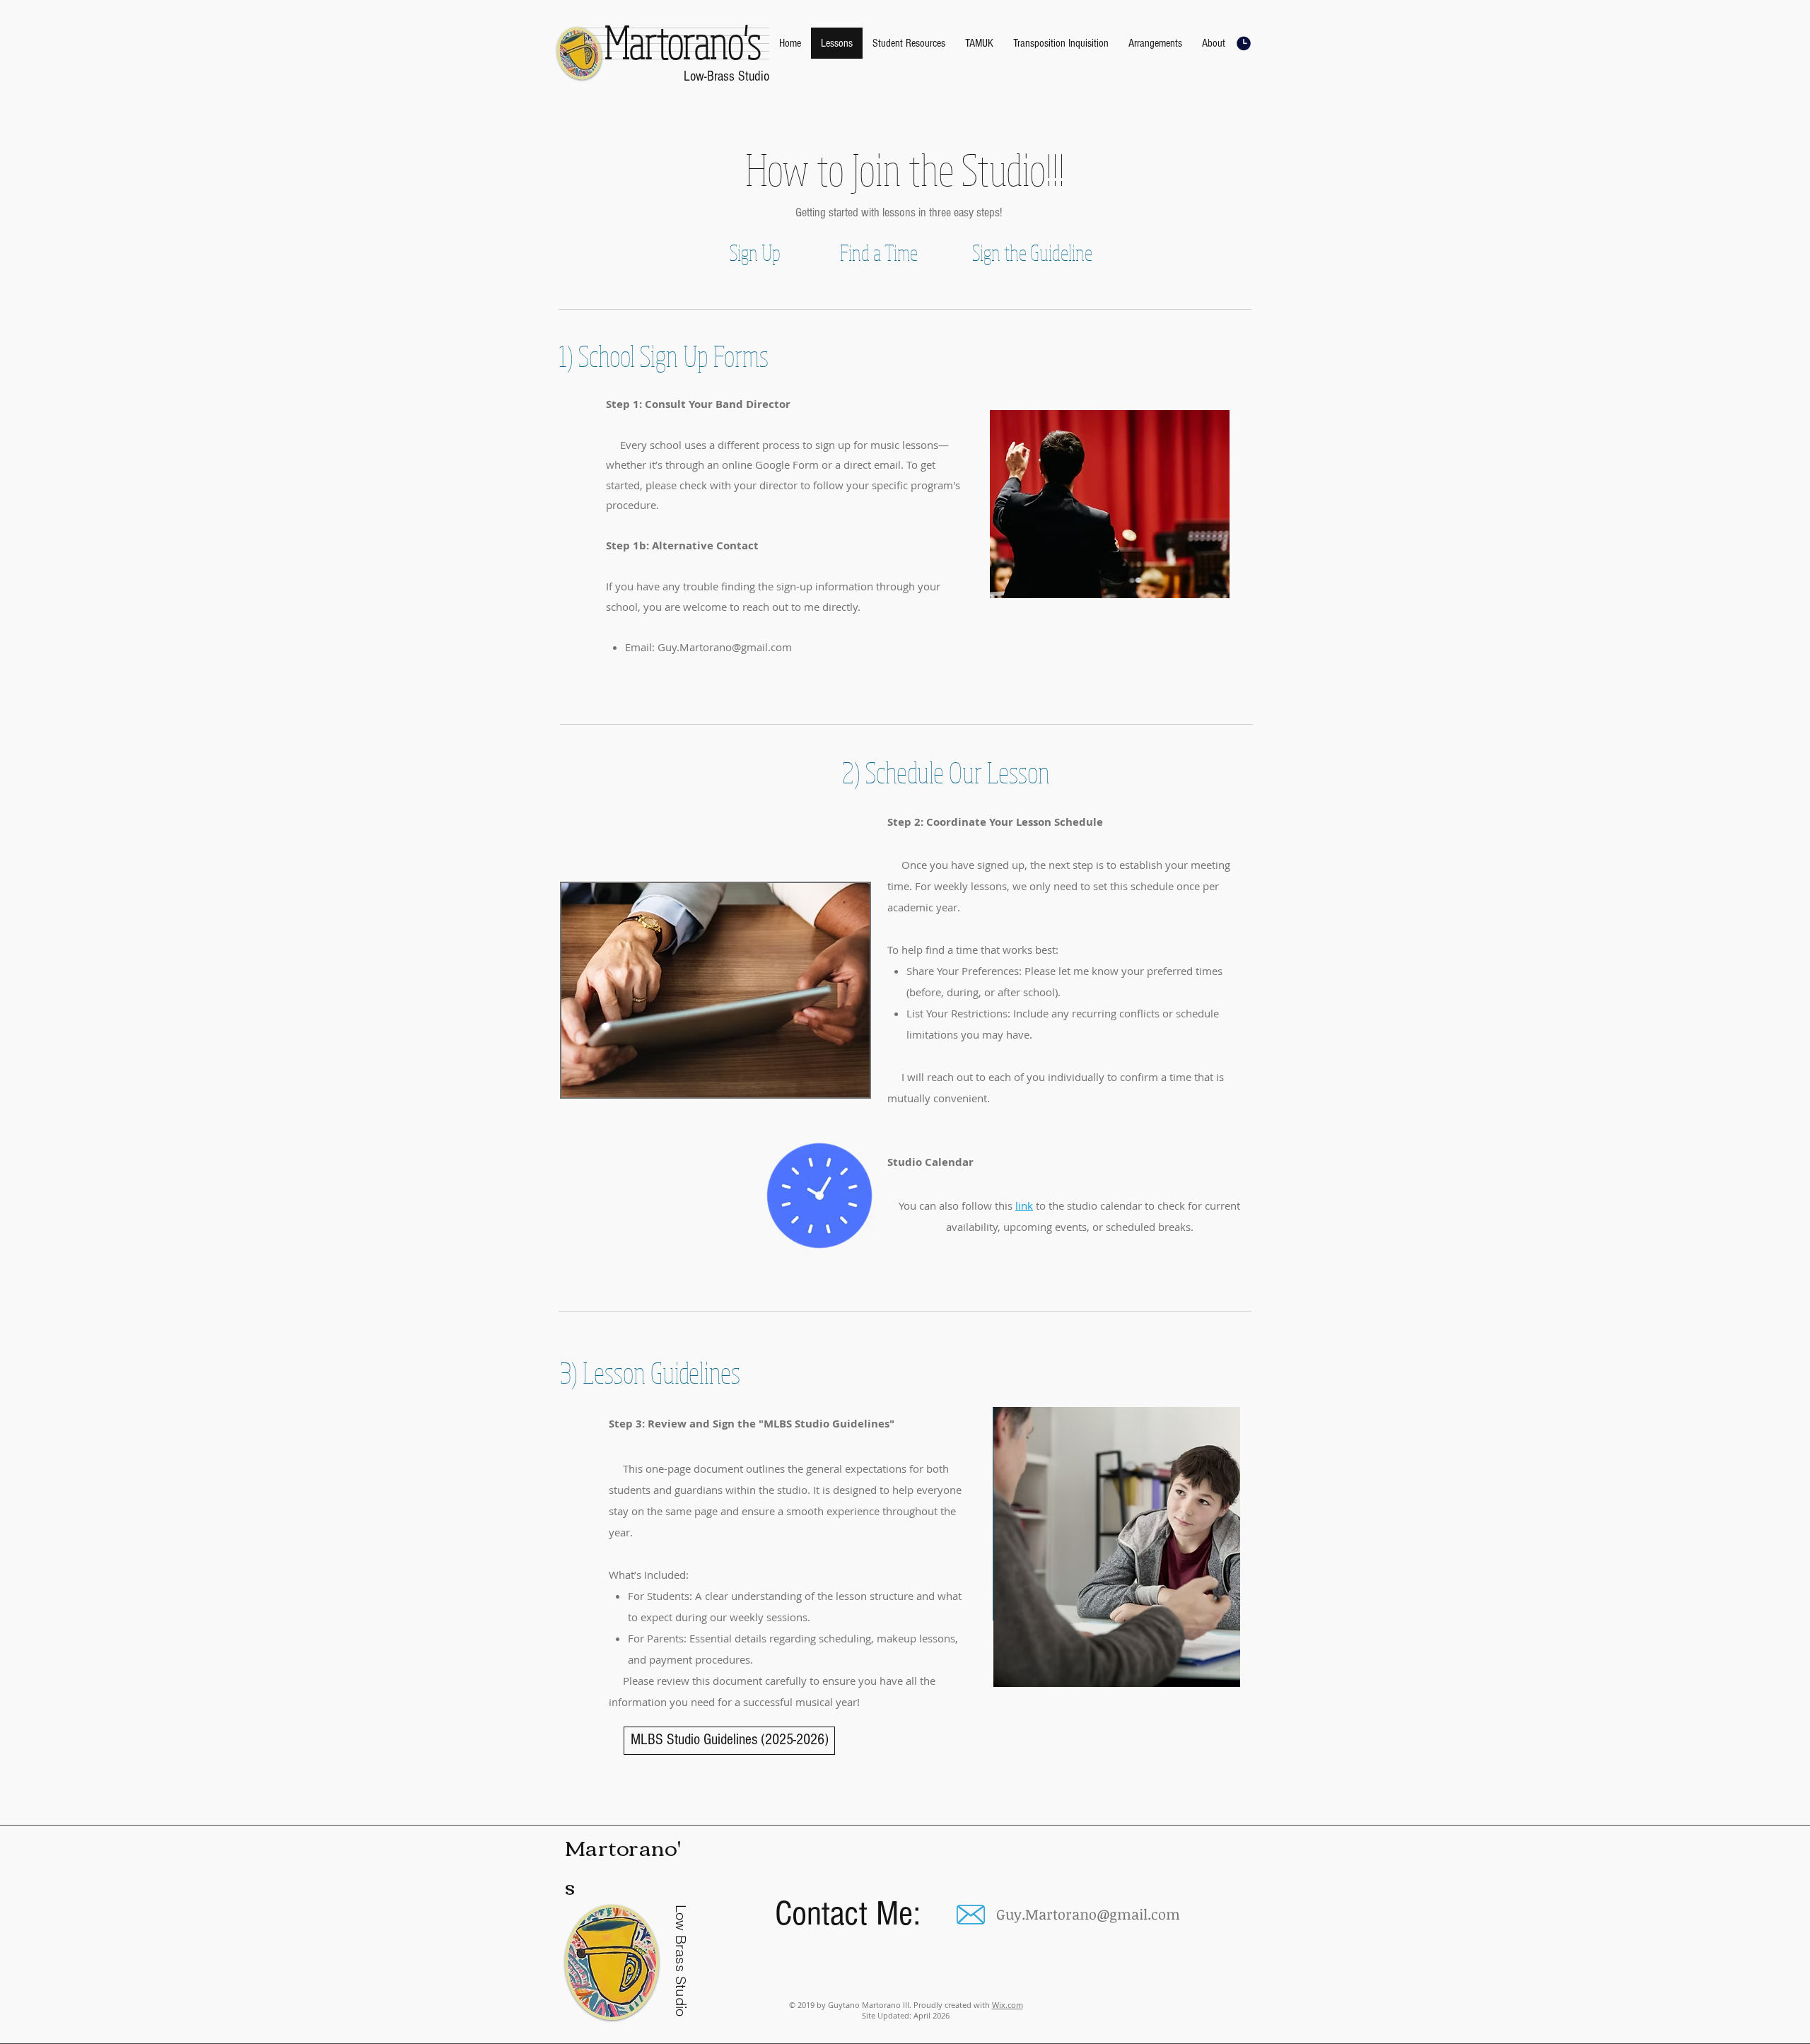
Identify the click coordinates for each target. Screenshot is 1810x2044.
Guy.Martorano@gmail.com (725, 647)
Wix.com (1008, 2005)
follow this (988, 1205)
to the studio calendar (1087, 1205)
